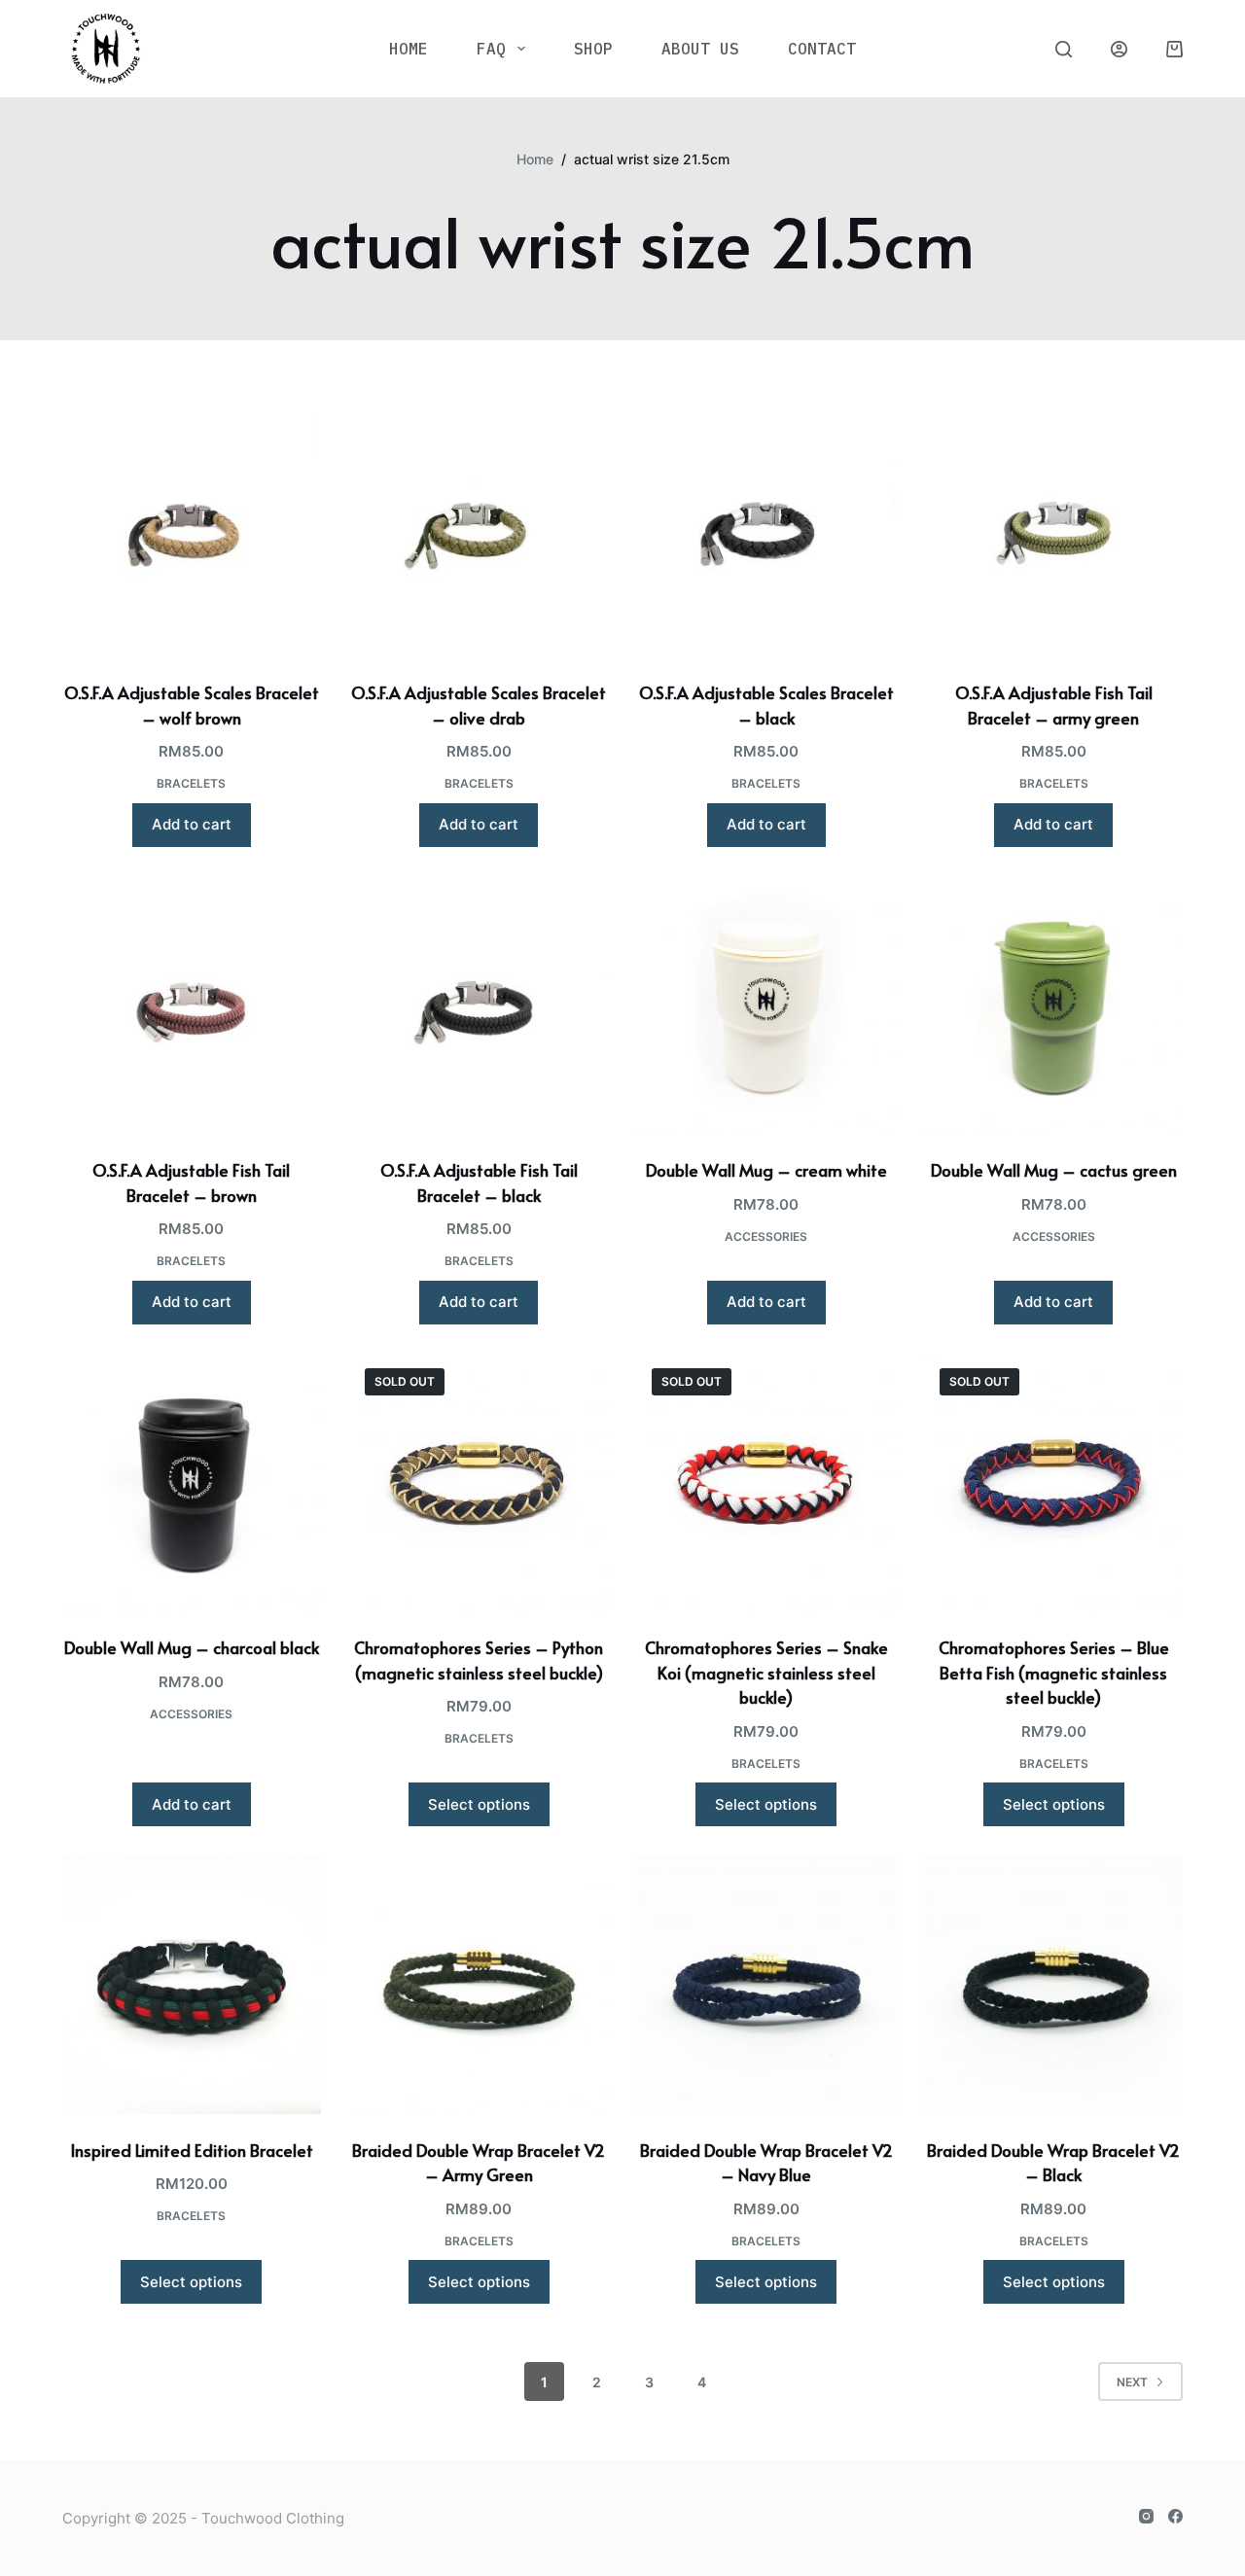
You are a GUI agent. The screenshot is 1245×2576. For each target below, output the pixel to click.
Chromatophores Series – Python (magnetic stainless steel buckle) (479, 1660)
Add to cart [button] (192, 824)
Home (409, 49)
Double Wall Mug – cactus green (1054, 1170)
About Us (700, 49)
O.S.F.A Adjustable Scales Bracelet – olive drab (479, 705)
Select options (479, 1804)
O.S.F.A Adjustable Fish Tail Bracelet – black (479, 1182)
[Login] (1119, 49)
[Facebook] (1175, 2516)
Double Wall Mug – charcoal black (192, 1647)
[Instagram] (1146, 2516)
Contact (822, 49)
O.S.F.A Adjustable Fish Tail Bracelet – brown (191, 1182)
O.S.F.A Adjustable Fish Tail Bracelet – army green (1054, 705)
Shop (593, 49)
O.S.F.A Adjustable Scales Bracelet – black (766, 705)
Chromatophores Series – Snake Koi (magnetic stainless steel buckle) (766, 1672)
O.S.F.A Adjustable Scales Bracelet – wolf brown (192, 705)
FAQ (491, 49)
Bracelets (191, 783)
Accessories (766, 1236)
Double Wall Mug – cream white (766, 1170)
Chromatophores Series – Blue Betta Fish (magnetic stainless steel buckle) (1054, 1672)
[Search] (1064, 49)
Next (1132, 2382)
